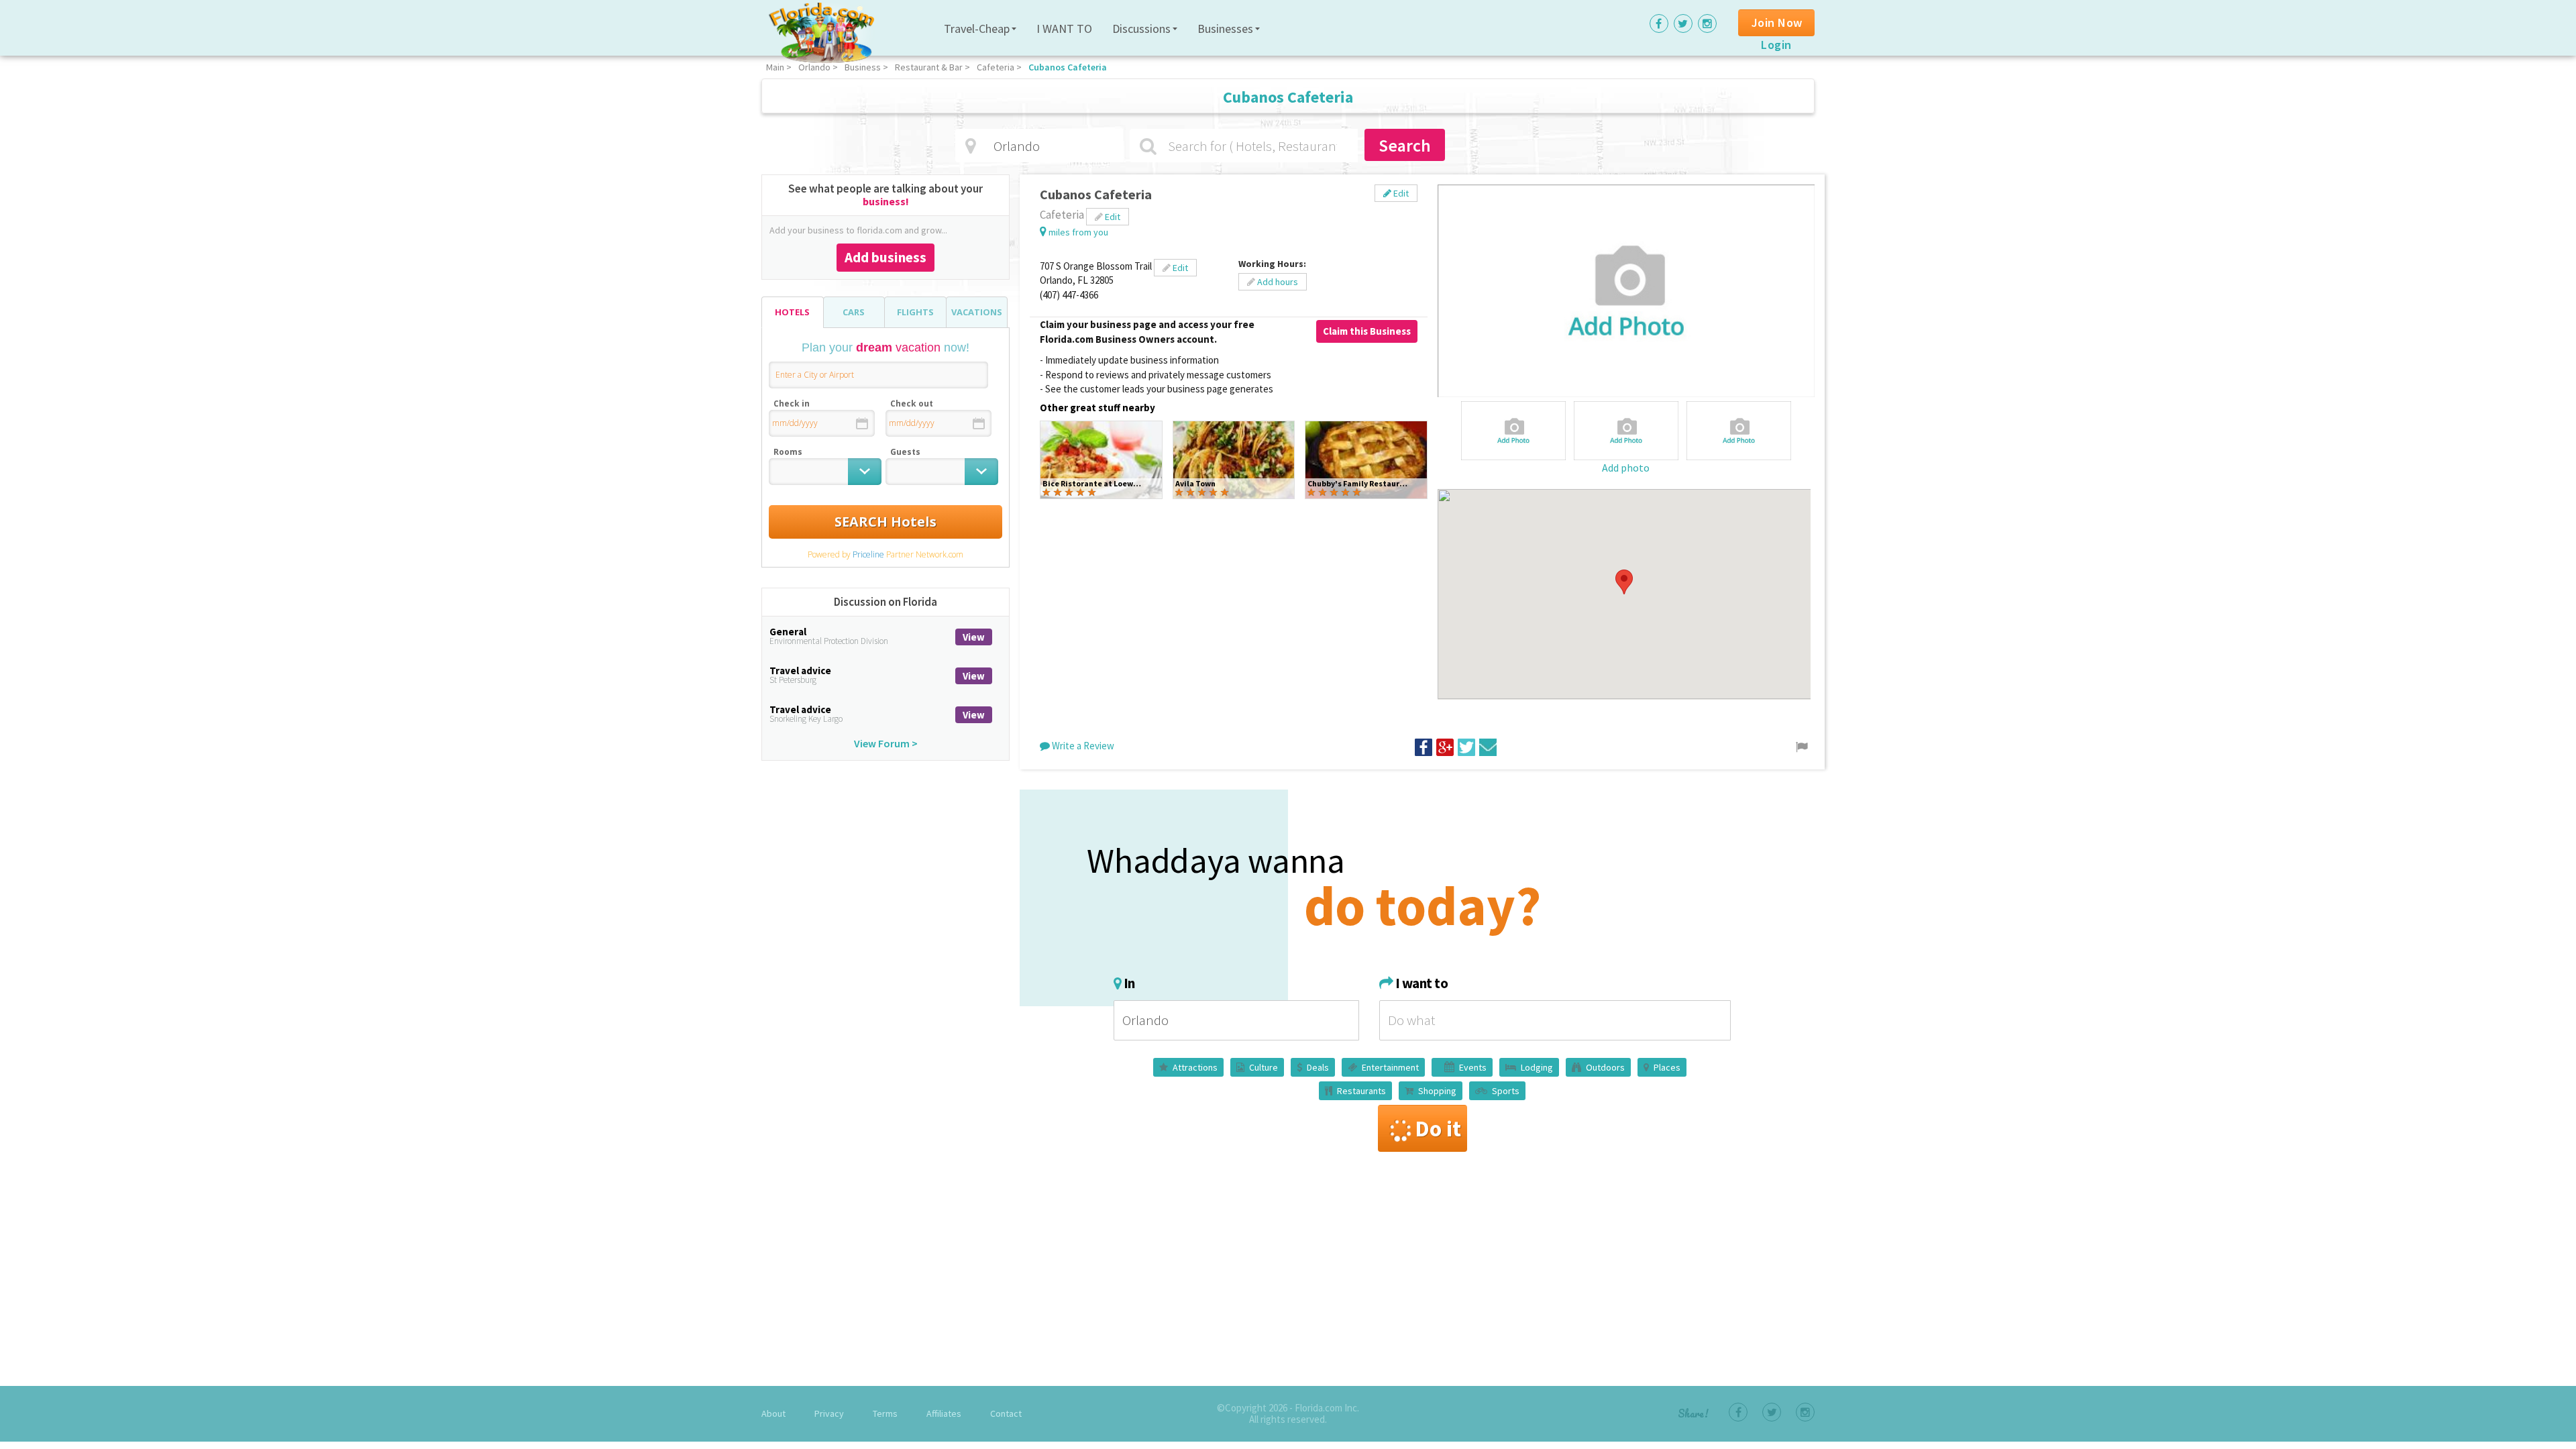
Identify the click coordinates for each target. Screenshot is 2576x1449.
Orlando (814, 67)
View (974, 637)
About (773, 1413)
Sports (1506, 1091)
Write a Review (1082, 746)
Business (863, 67)
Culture (1264, 1067)
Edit (1400, 193)
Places (1667, 1067)
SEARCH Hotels (885, 522)
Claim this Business (1367, 331)
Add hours (1277, 282)
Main (775, 67)
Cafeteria (996, 67)
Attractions (1195, 1067)
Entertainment (1390, 1067)
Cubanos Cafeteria (1068, 67)
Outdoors (1605, 1067)
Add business (885, 257)
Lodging (1537, 1067)
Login (1776, 45)
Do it (1438, 1128)
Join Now (1777, 22)
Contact (1006, 1413)
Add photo (1626, 468)
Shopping (1437, 1091)
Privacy (829, 1413)
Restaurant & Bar (929, 67)
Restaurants (1361, 1091)
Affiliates (944, 1413)
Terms (885, 1413)
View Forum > (886, 743)
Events (1473, 1067)
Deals (1318, 1067)
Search (1405, 145)
